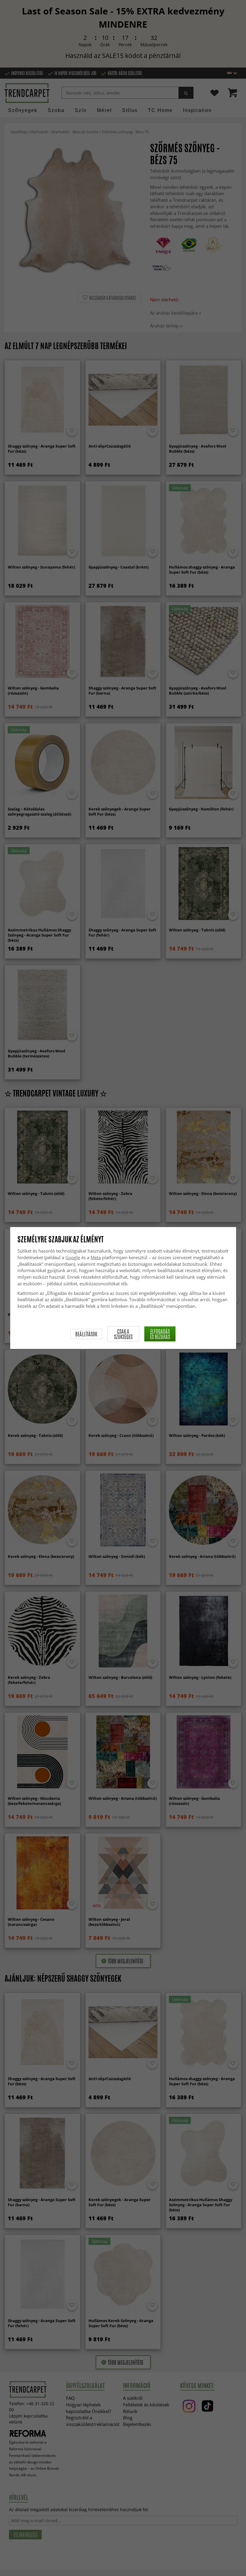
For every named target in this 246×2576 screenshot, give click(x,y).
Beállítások (86, 1334)
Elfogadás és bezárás (160, 1334)
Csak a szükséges (123, 1334)
